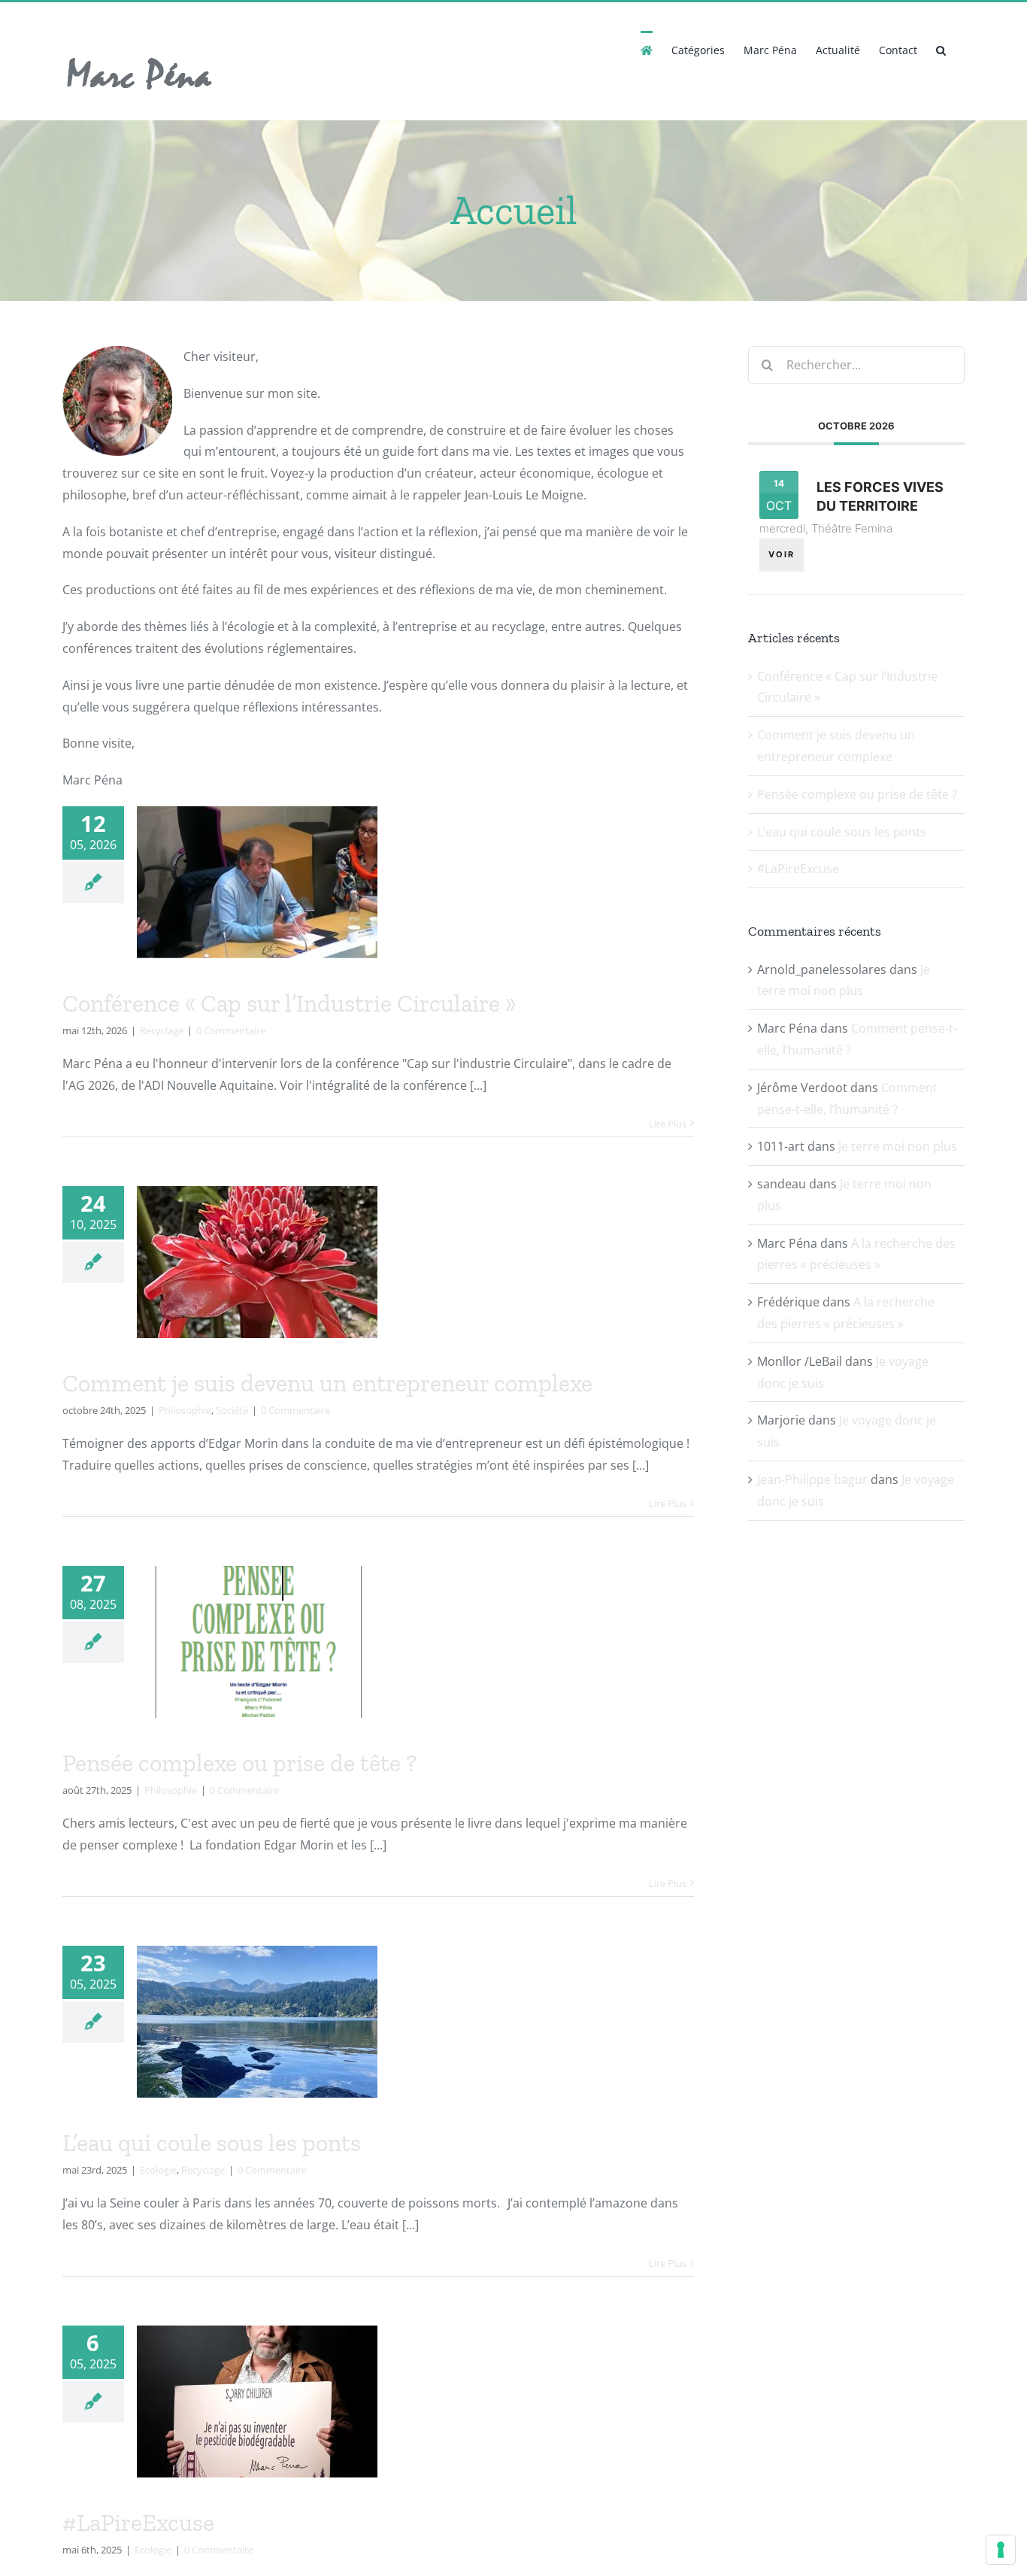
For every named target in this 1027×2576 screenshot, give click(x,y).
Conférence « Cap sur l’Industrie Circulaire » (289, 1003)
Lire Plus (668, 1124)
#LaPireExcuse (138, 2523)
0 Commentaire (231, 1030)
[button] (941, 49)
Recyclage (162, 1030)
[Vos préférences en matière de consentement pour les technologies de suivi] (1001, 2550)
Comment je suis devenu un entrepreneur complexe (327, 1383)
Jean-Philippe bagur (812, 1479)
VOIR (782, 554)
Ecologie (158, 2170)
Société (232, 1410)
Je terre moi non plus (898, 1146)
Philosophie (185, 1410)
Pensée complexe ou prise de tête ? (239, 1763)
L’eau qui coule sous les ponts (212, 2143)
